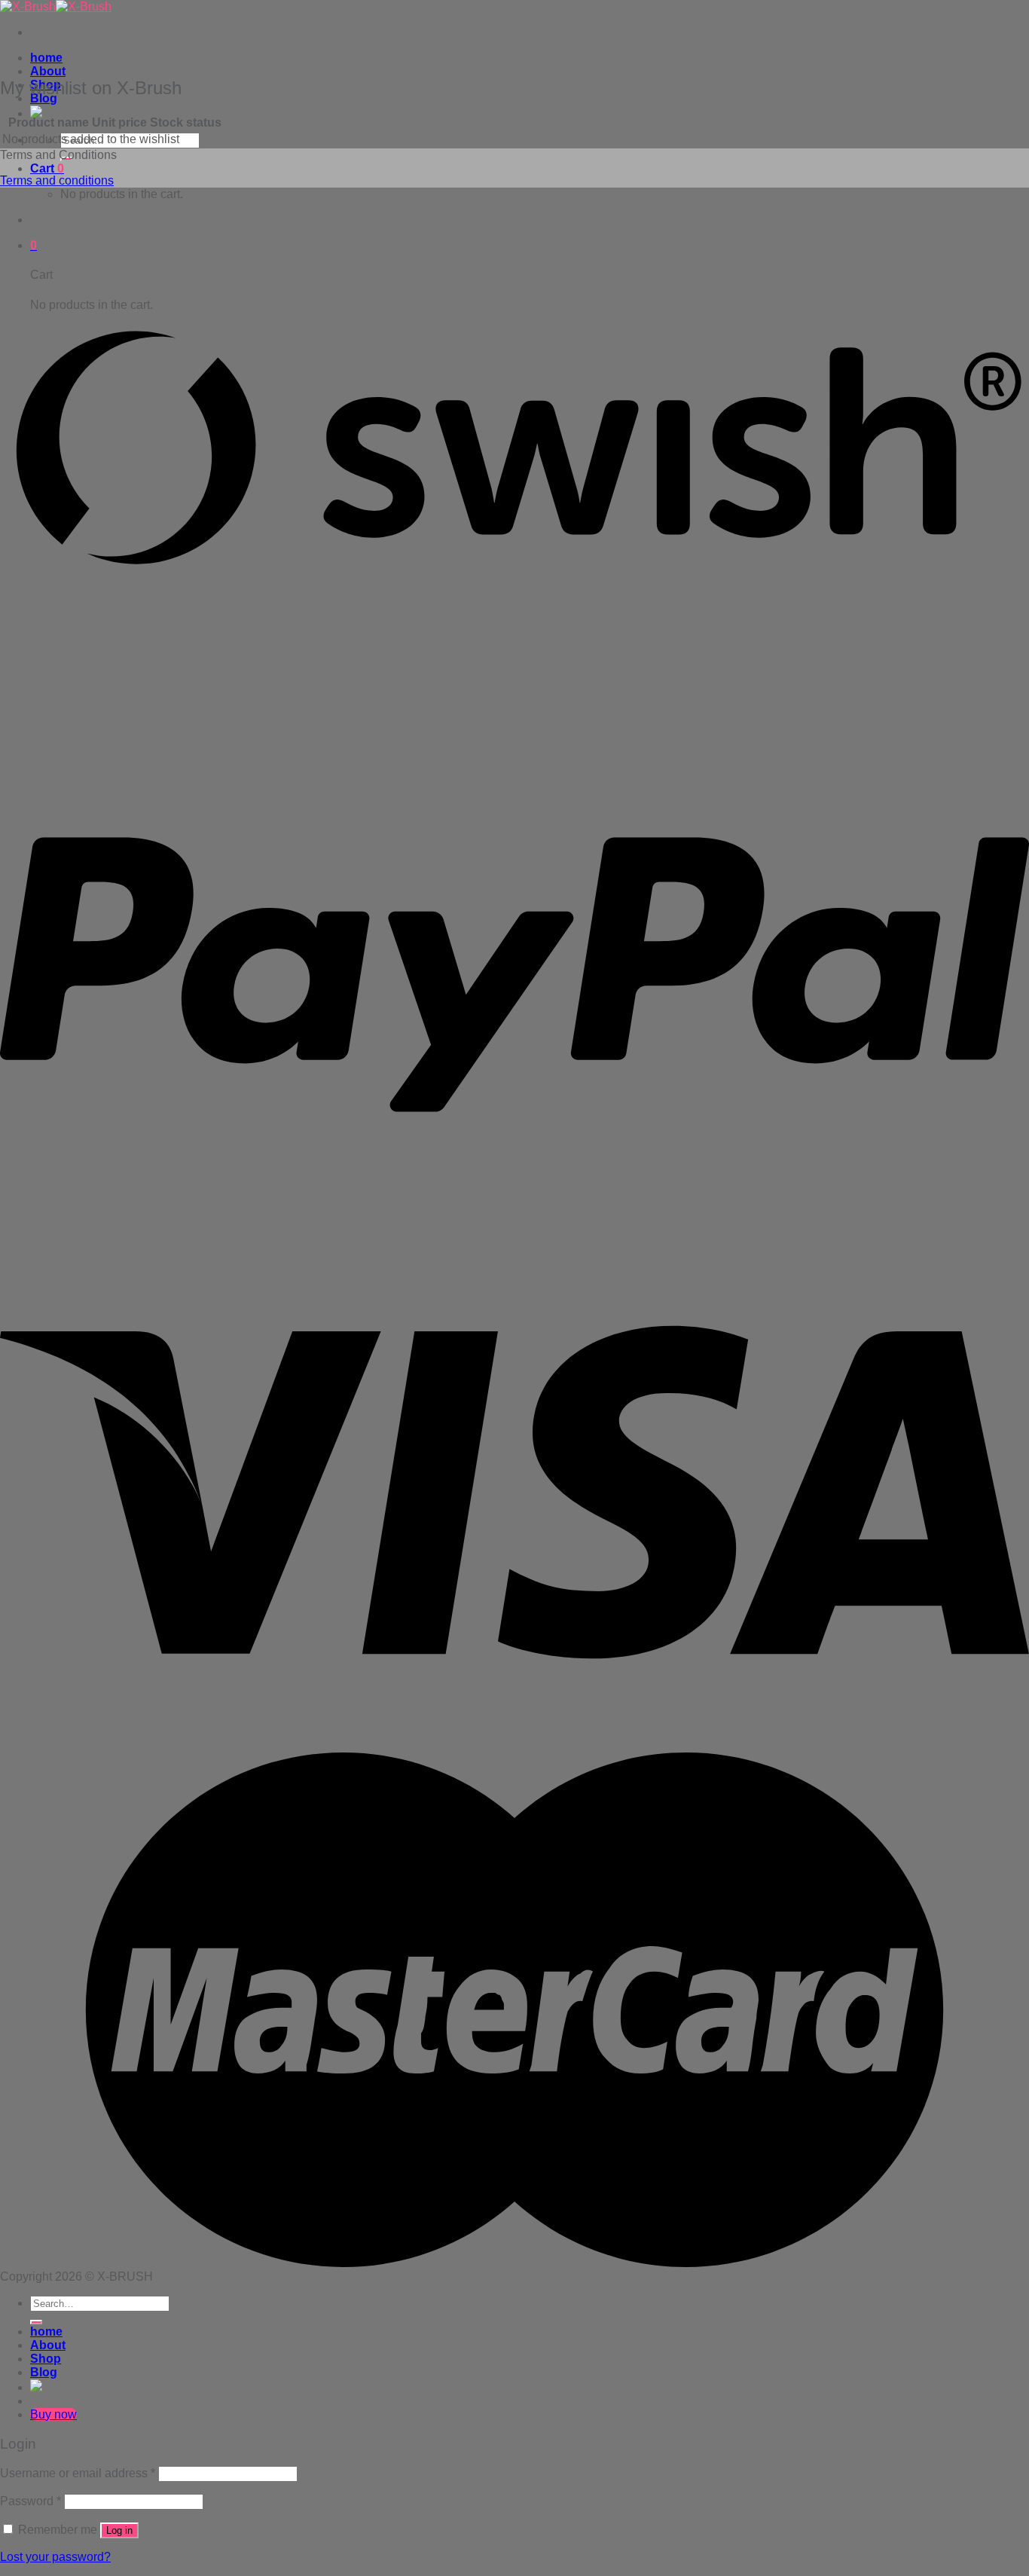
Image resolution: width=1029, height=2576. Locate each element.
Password (31, 2501)
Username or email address (78, 2473)
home (46, 58)
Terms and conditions (57, 180)
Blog (44, 2372)
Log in (119, 2530)
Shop (46, 2359)
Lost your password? (55, 2557)
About (48, 71)
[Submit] (36, 2322)
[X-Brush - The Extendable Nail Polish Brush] (56, 6)
